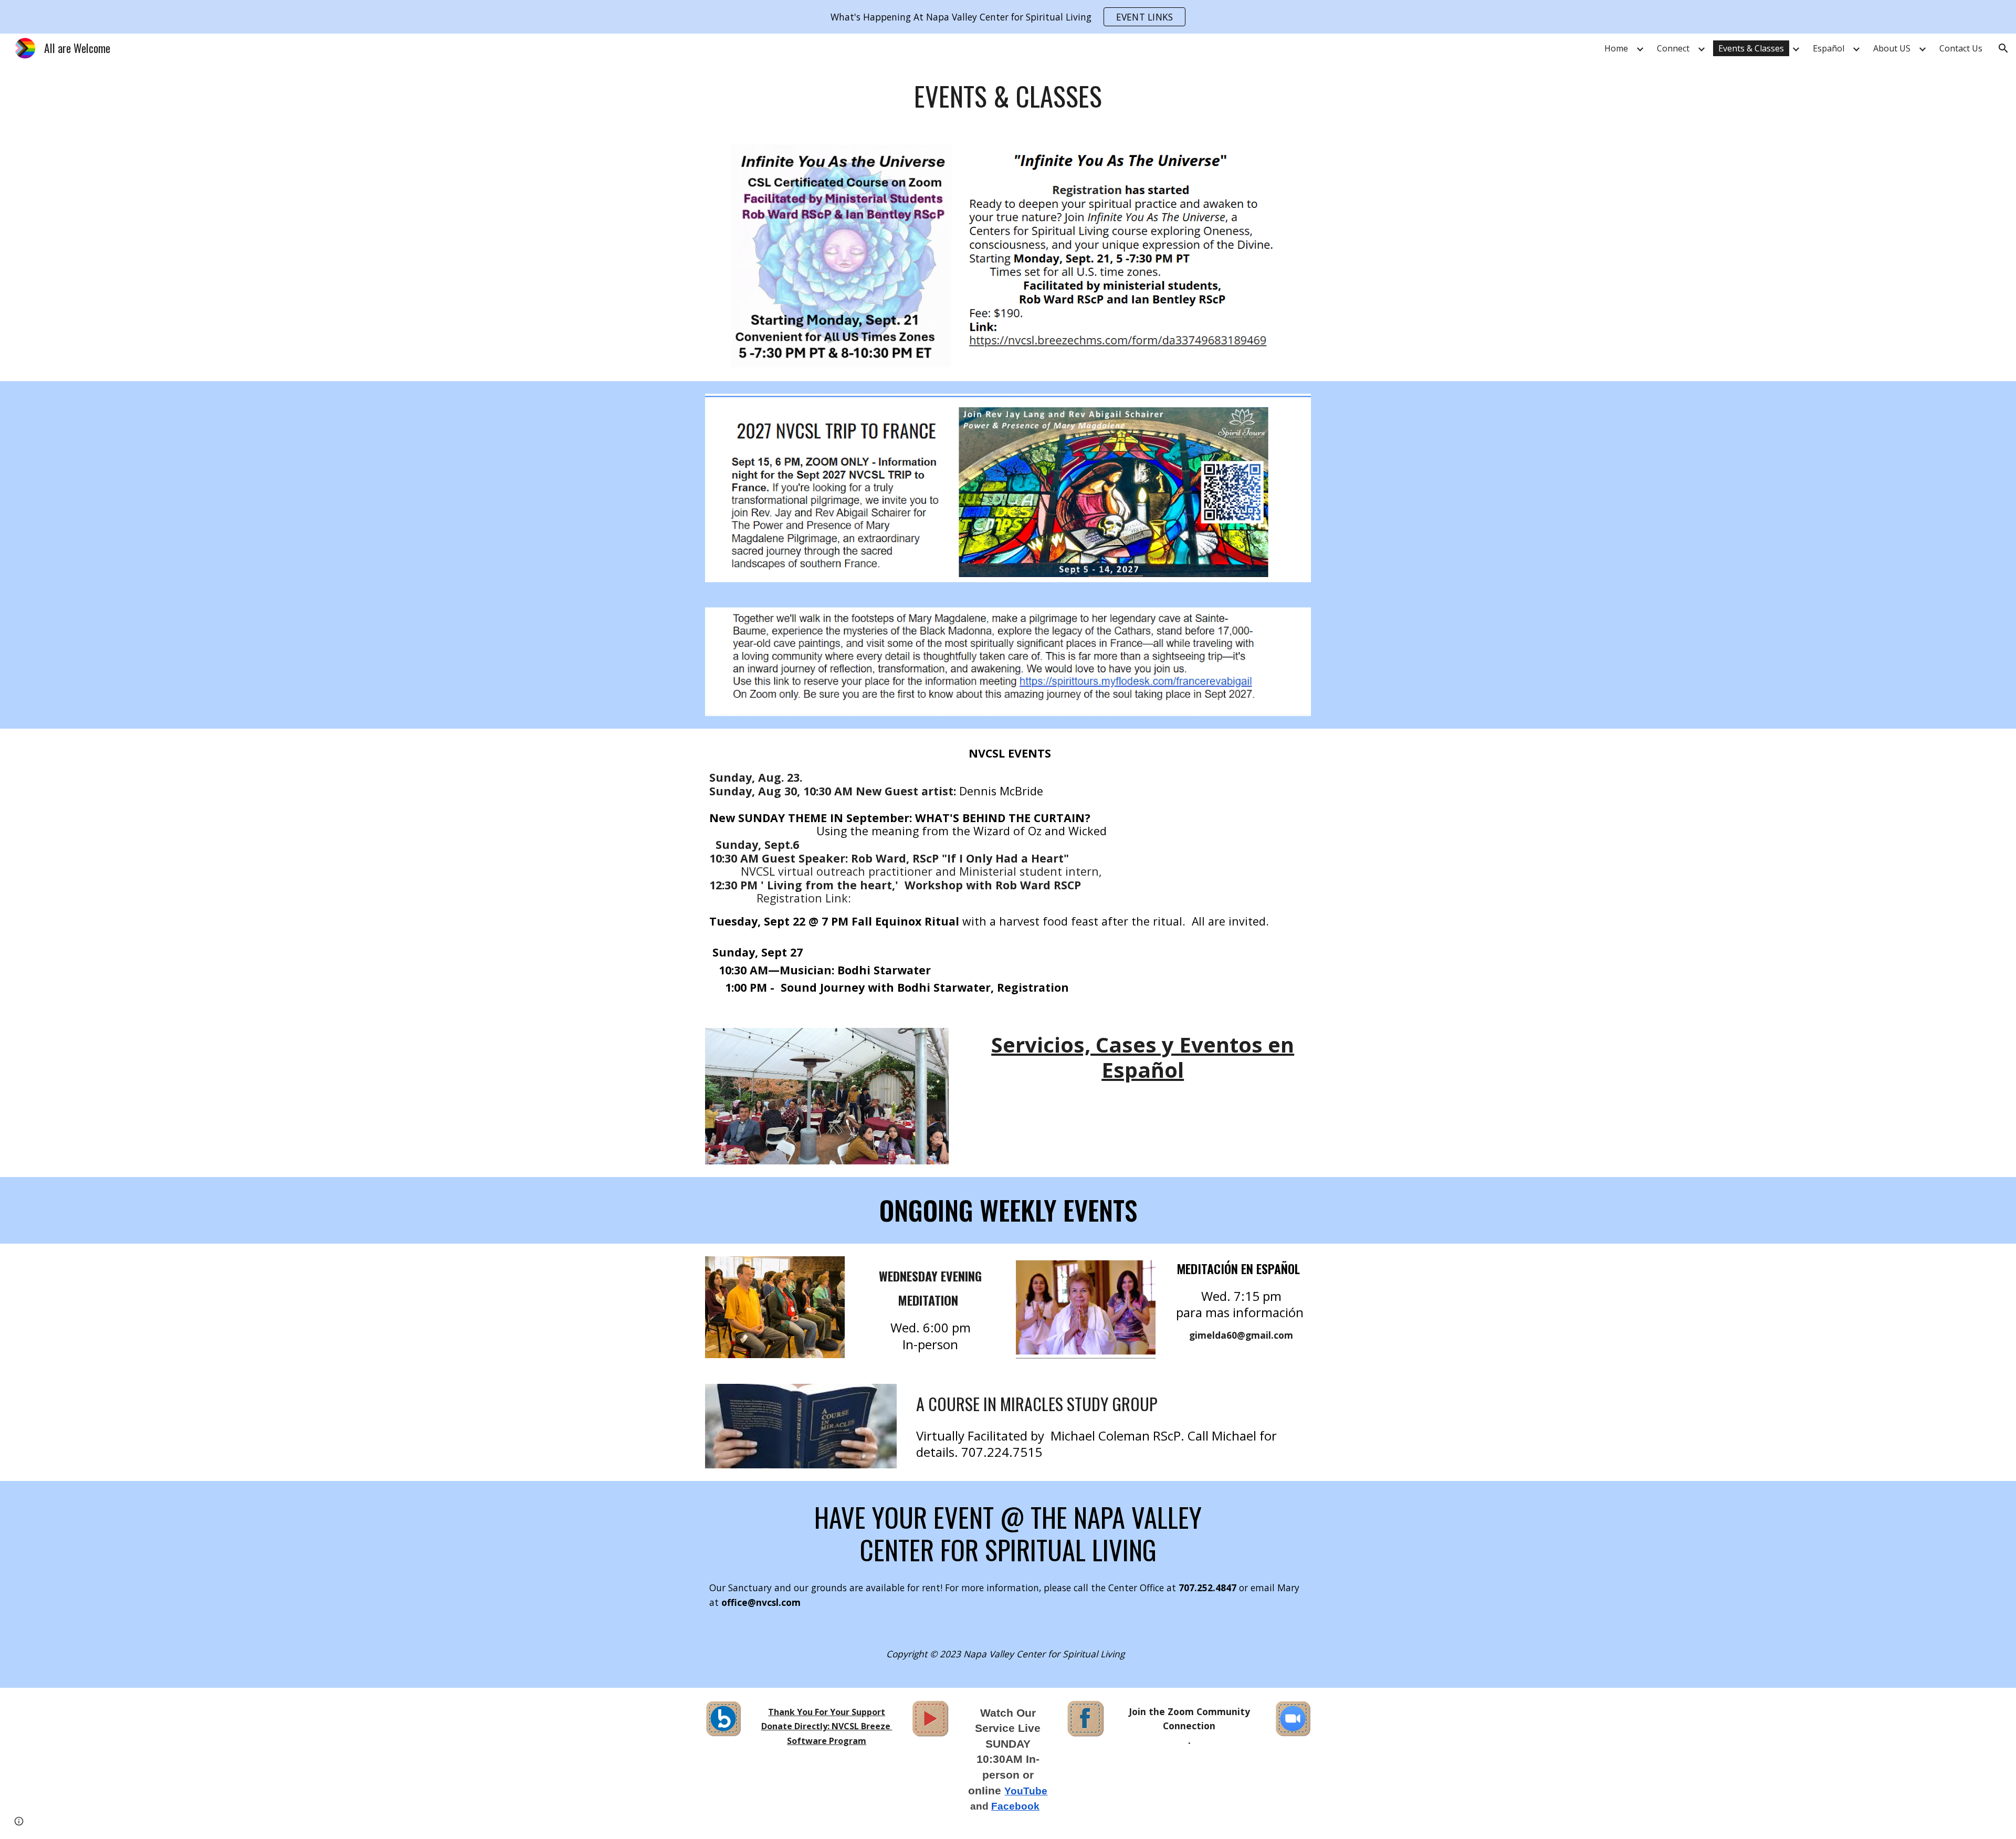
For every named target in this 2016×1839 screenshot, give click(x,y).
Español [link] (1829, 48)
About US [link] (1892, 48)
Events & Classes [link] (1751, 48)
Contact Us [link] (1961, 48)
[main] (1008, 96)
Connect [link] (1673, 48)
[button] (2003, 48)
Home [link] (1616, 48)
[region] (1008, 17)
